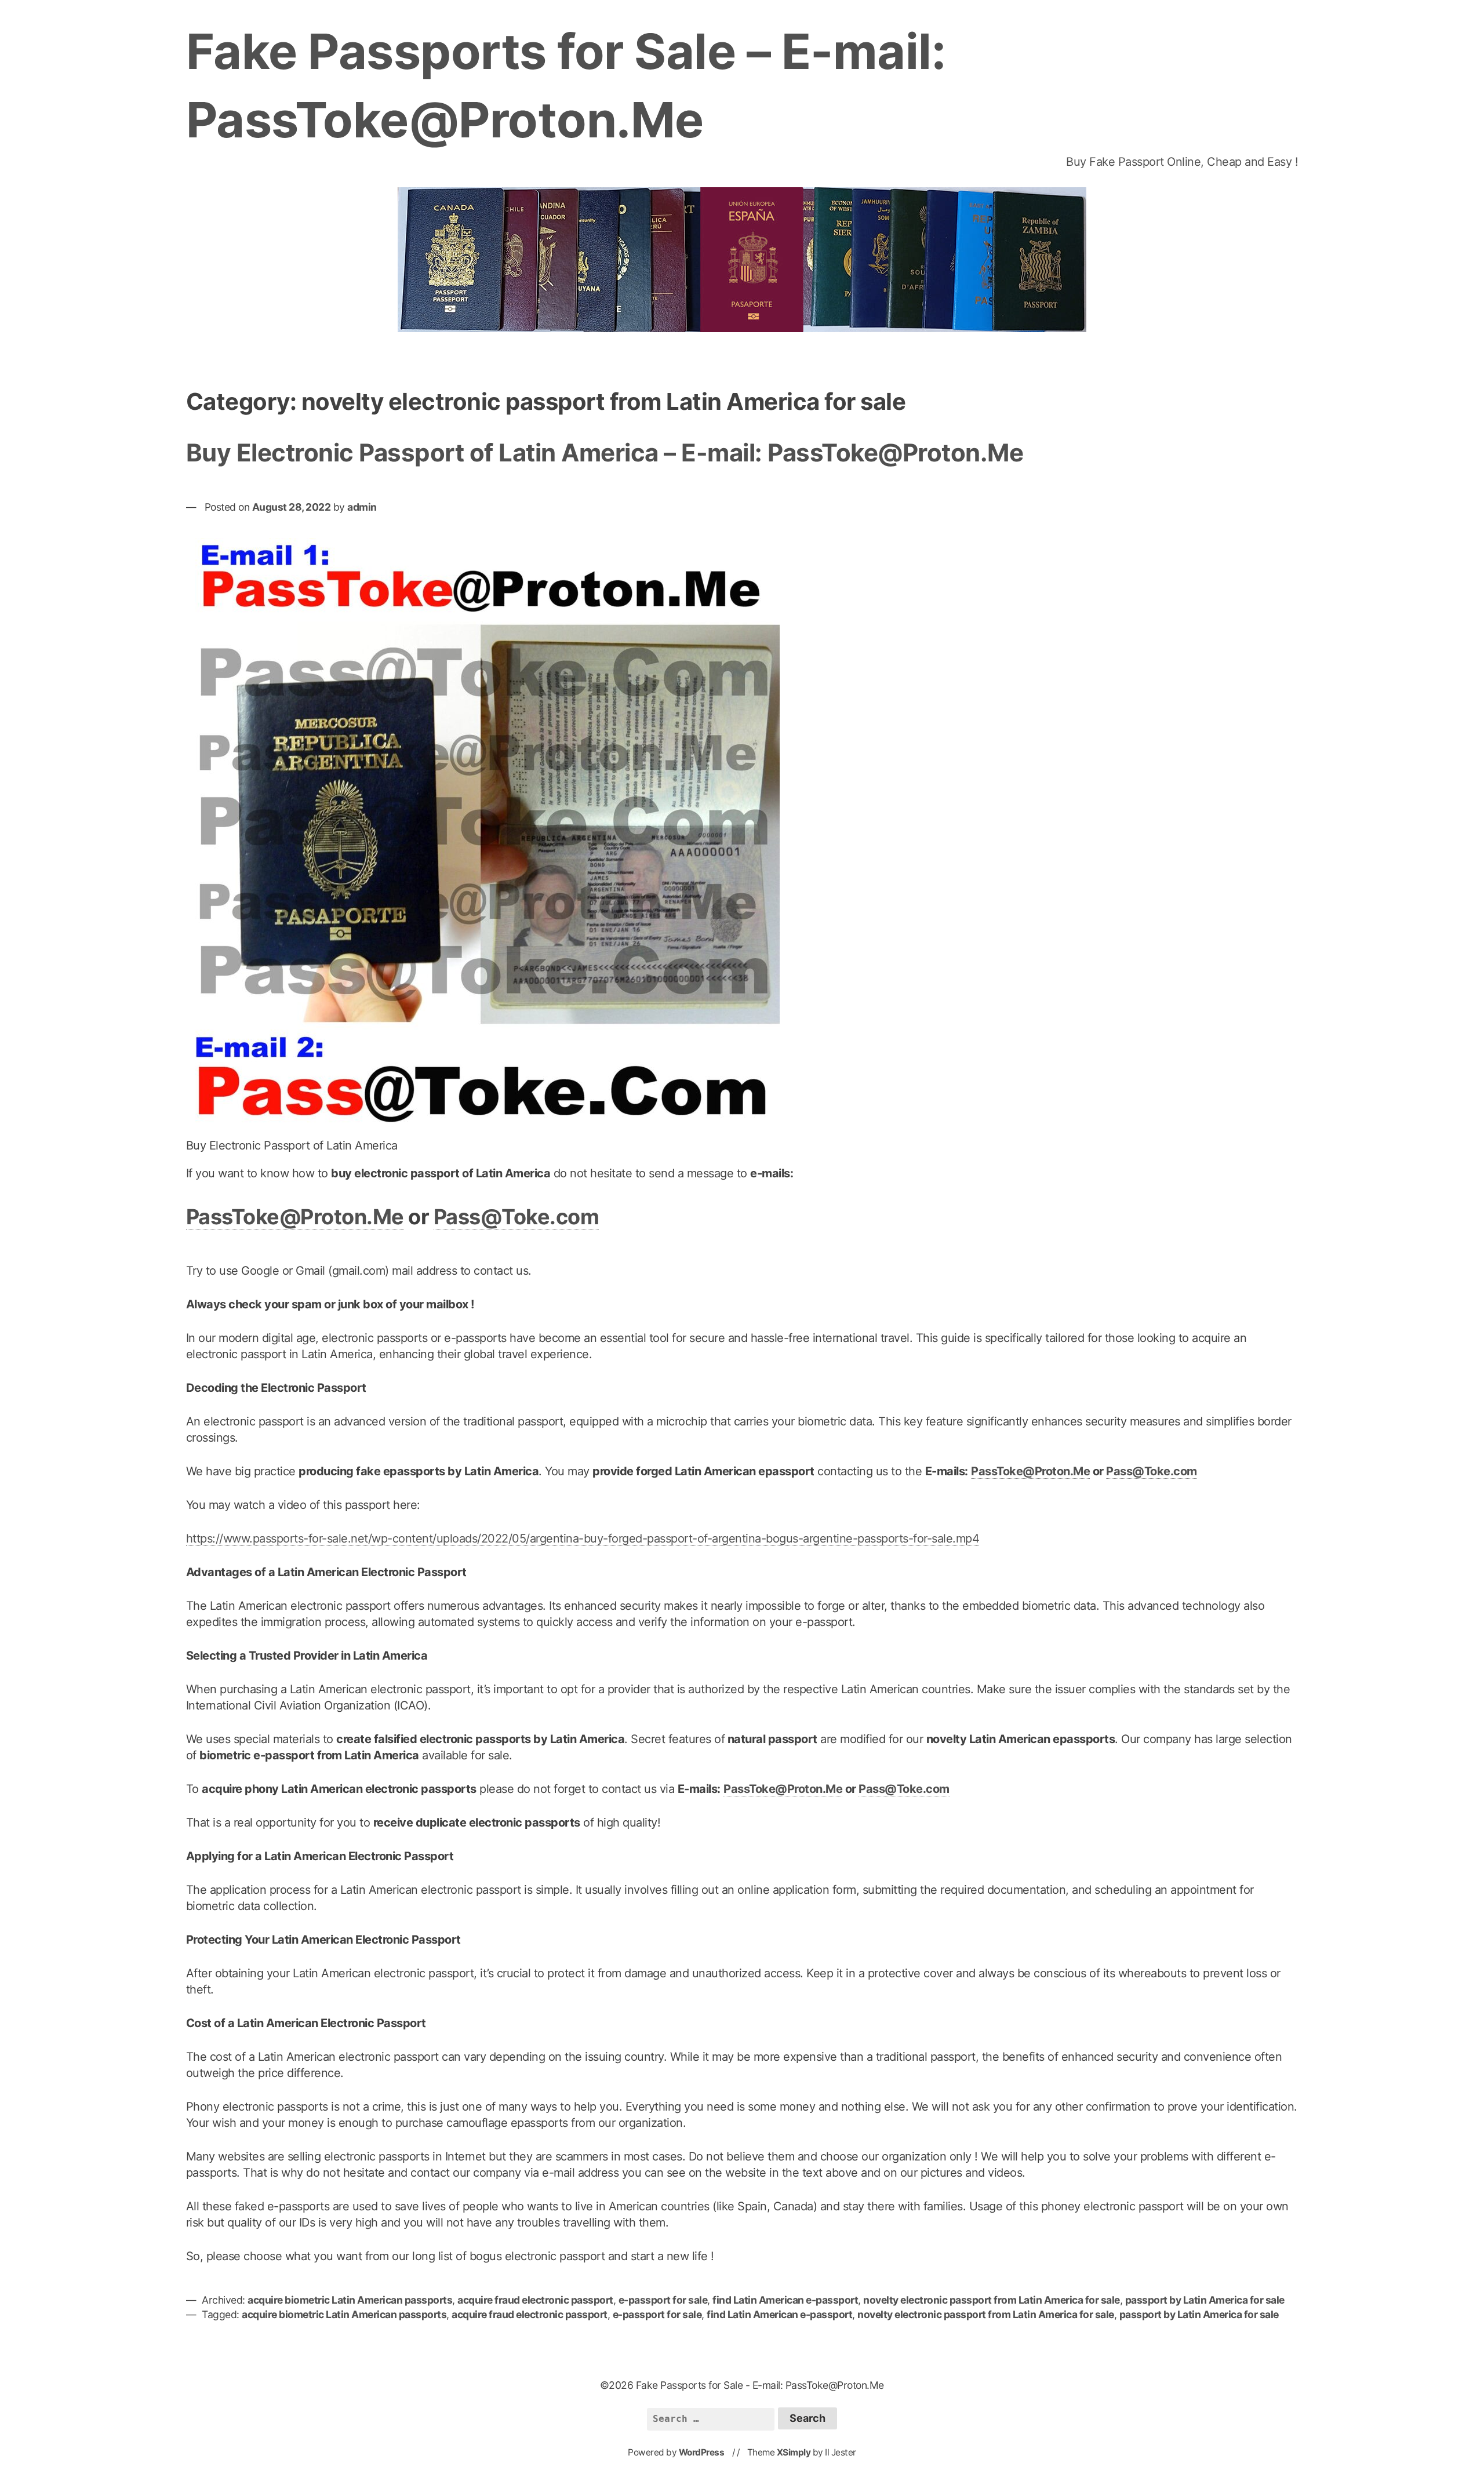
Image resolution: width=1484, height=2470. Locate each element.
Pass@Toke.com (517, 1217)
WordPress (702, 2452)
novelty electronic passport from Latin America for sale (992, 2300)
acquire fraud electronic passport (535, 2300)
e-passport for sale (663, 2300)
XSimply (794, 2452)
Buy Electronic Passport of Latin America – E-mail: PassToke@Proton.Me (605, 452)
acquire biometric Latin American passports (350, 2300)
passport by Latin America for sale (1205, 2300)
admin (362, 507)
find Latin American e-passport (785, 2300)
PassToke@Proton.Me (295, 1217)
